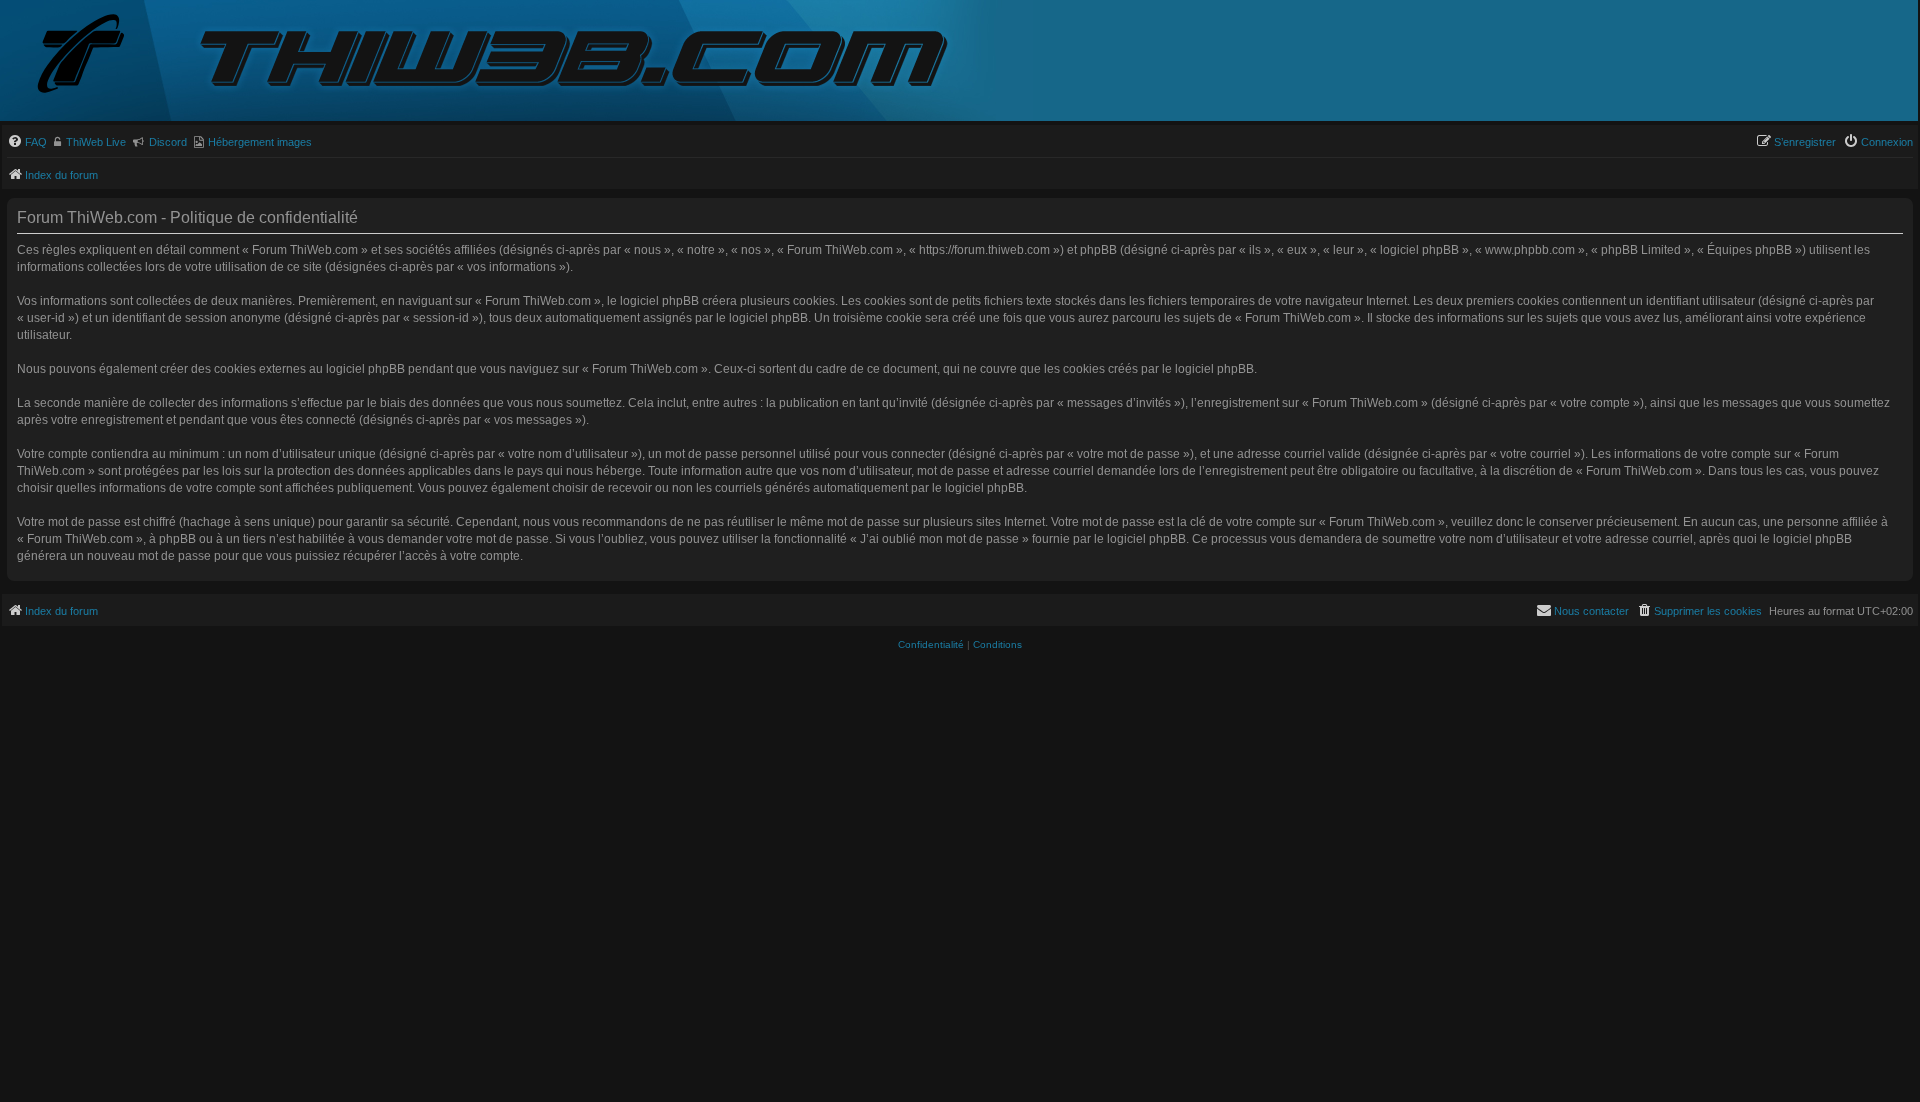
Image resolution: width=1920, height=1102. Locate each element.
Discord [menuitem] (168, 142)
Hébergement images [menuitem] (260, 142)
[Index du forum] (97, 55)
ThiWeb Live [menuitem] (96, 142)
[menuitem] (27, 142)
